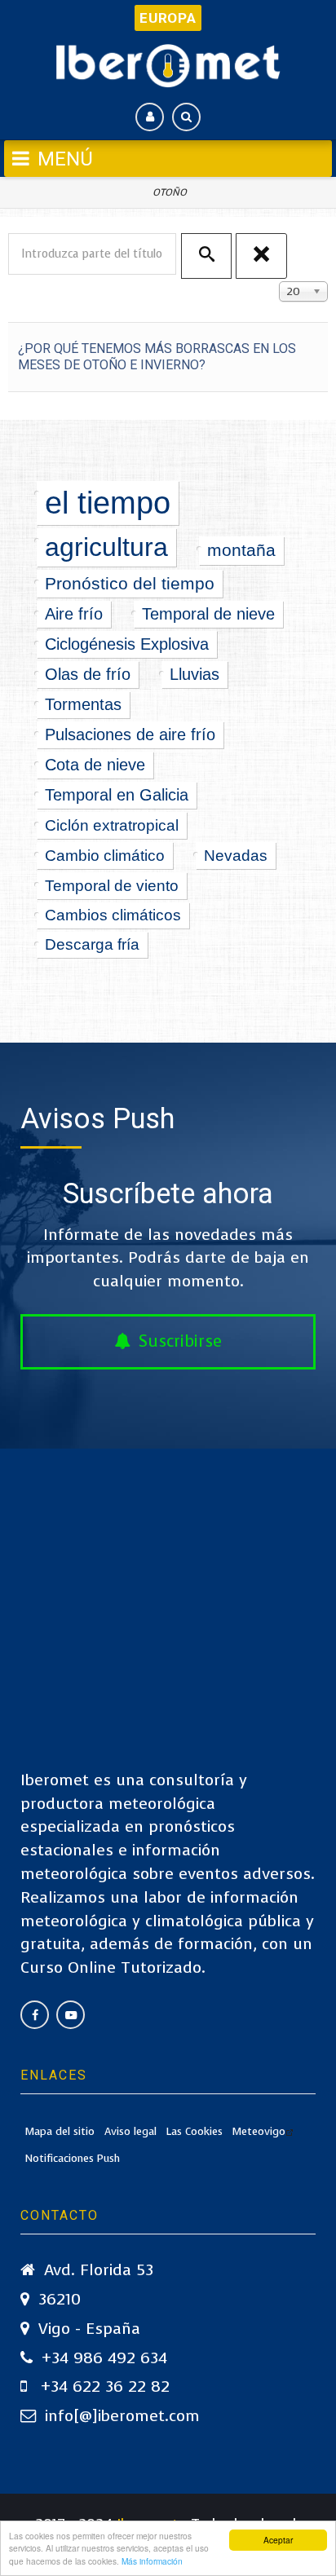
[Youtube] (71, 2015)
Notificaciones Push (73, 2158)
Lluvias (195, 674)
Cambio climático (105, 855)
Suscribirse (180, 1341)
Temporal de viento (112, 885)
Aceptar (278, 2540)
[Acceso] (150, 117)
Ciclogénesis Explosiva (127, 644)
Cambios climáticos (113, 915)
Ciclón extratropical (112, 825)
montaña (241, 550)
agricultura (106, 547)
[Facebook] (35, 2015)
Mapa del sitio (60, 2131)
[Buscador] (186, 117)
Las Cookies (195, 2131)
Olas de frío (88, 674)
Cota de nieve (95, 765)
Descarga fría (92, 944)
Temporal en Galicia (117, 795)
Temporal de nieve (208, 614)
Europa (168, 18)
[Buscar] (206, 256)
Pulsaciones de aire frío (130, 734)
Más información (152, 2561)
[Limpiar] (261, 256)
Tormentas (83, 704)
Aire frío (74, 614)
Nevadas (236, 855)
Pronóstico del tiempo (130, 583)
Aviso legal (130, 2131)
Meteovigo (259, 2131)
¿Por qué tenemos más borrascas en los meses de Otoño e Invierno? (157, 357)
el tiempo (108, 503)
